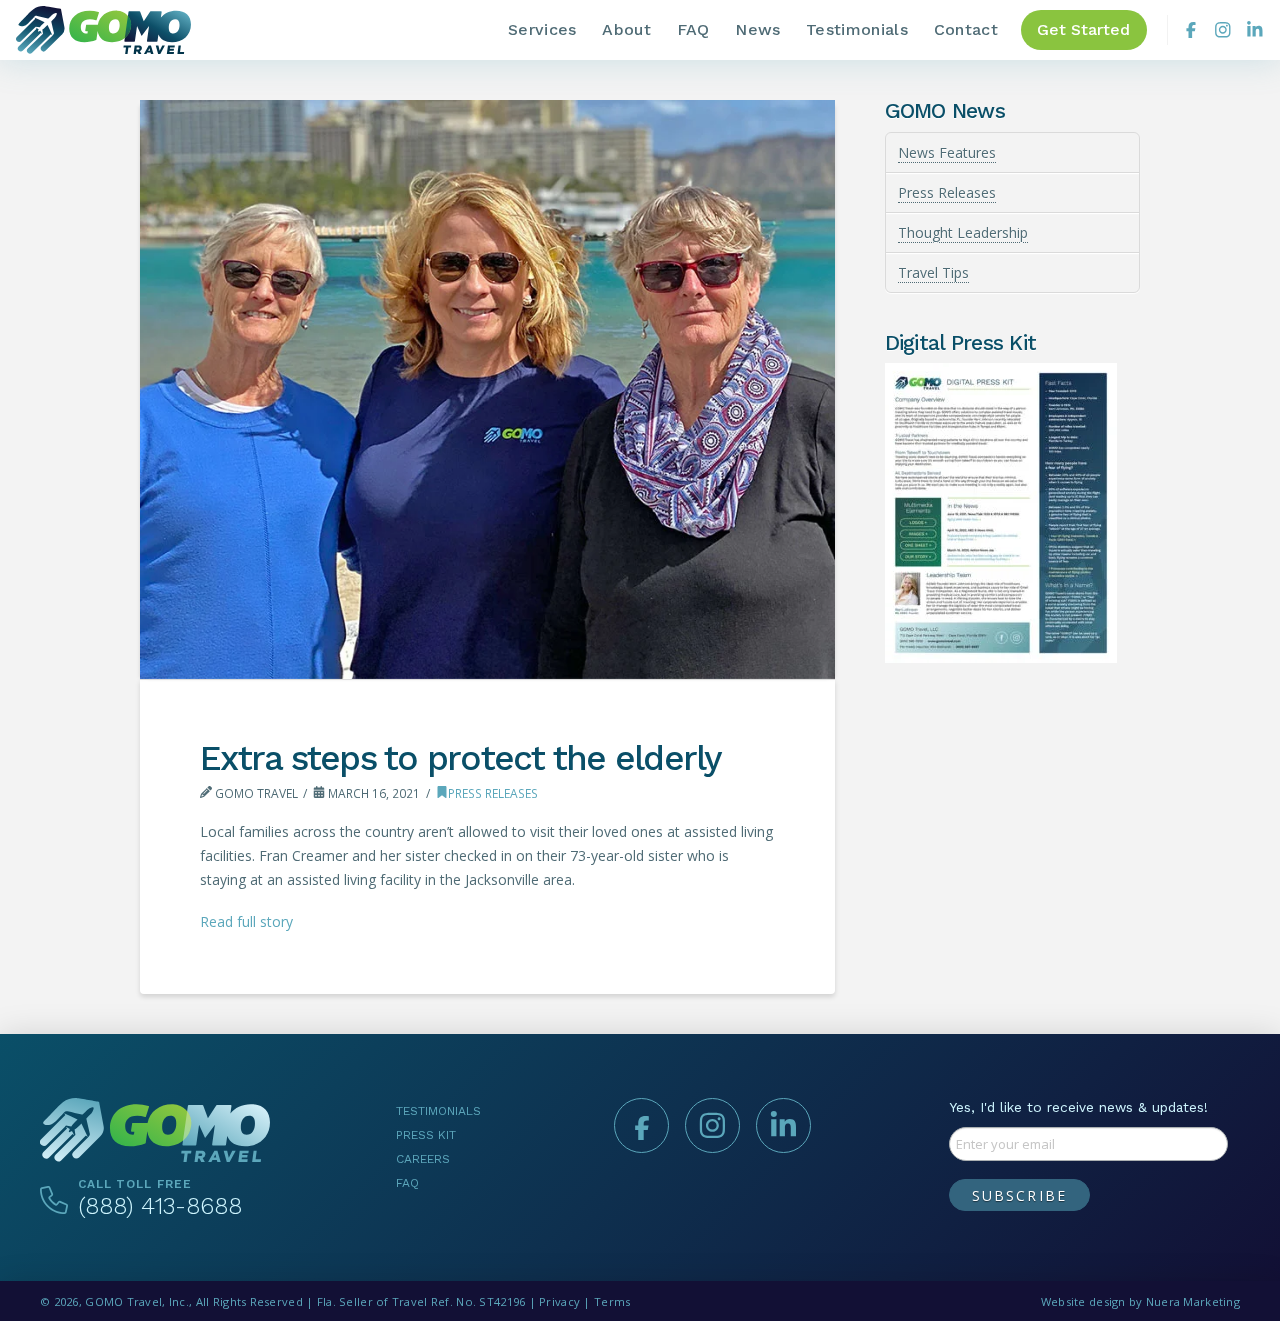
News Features (947, 152)
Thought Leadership (963, 232)
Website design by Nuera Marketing (1140, 1301)
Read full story (246, 921)
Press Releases (493, 793)
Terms (612, 1301)
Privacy (559, 1301)
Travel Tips (933, 272)
